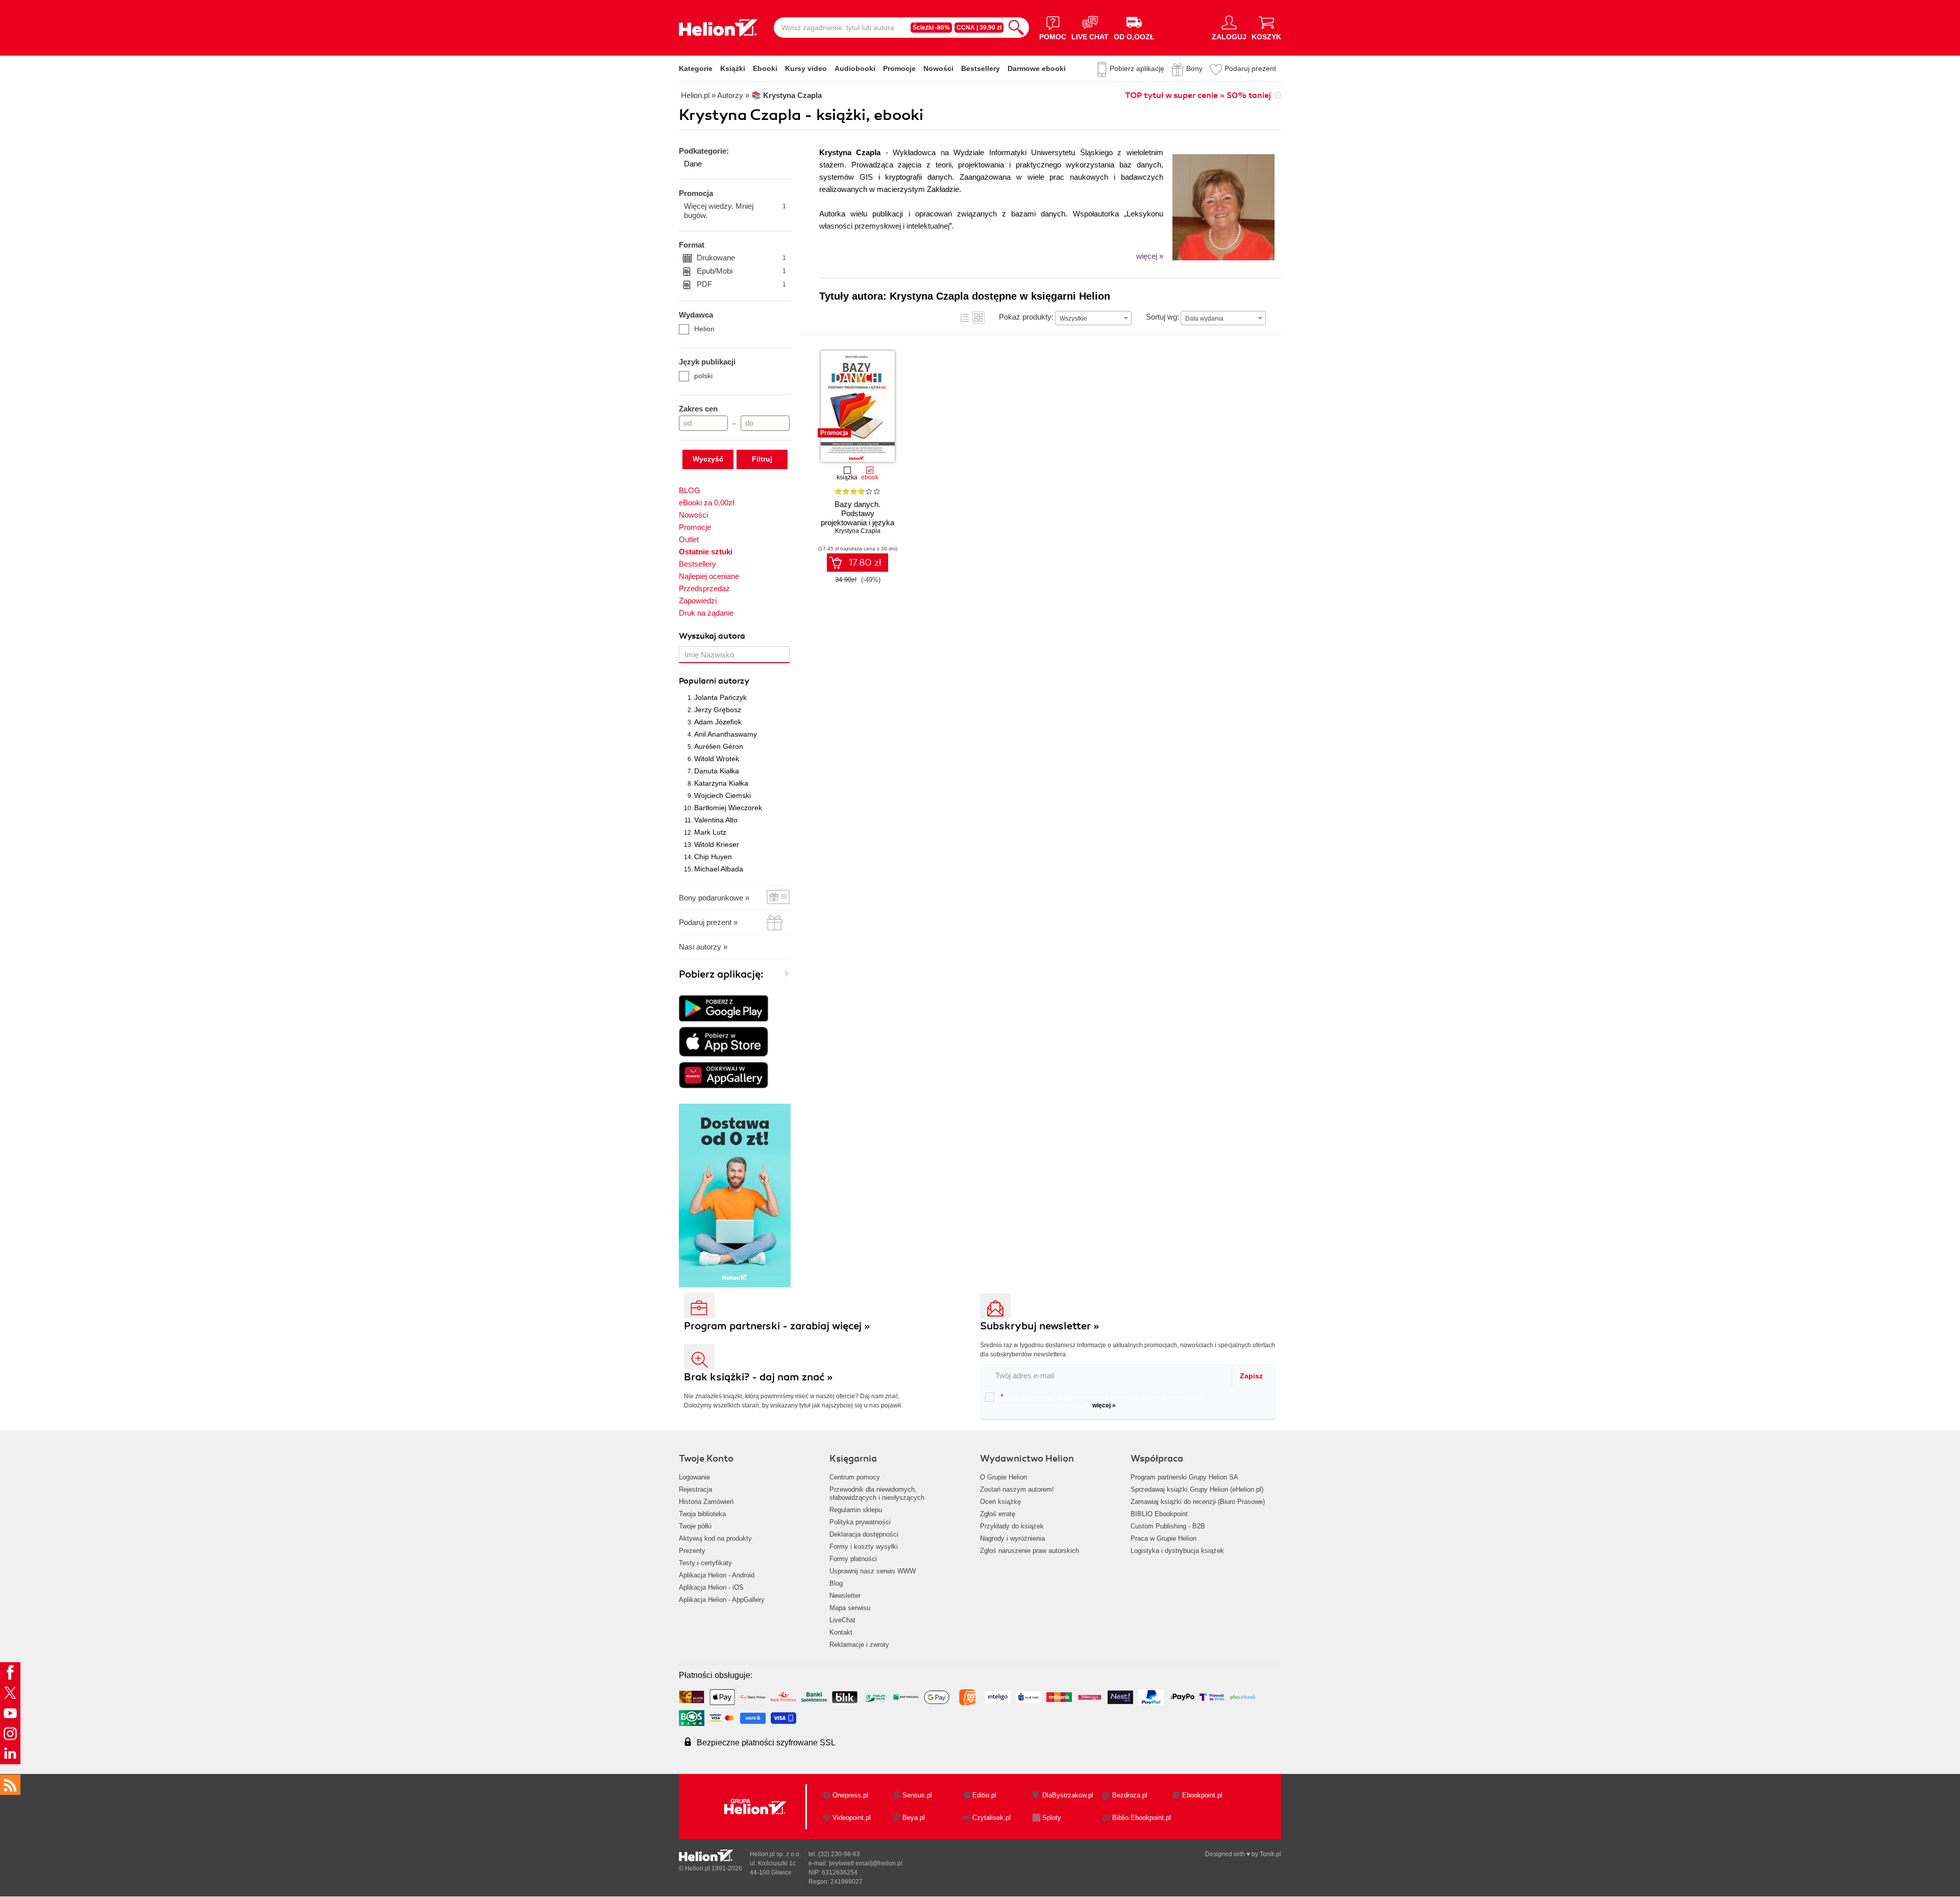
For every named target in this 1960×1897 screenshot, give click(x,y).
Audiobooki (855, 68)
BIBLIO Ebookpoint (1159, 1514)
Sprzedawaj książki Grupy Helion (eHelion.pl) (1197, 1489)
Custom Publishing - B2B (1168, 1526)
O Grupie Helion (1003, 1477)
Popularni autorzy (714, 681)
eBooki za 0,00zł (706, 503)
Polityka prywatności (860, 1522)
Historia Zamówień (706, 1502)
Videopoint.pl (852, 1818)
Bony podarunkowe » (714, 898)
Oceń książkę (1000, 1502)
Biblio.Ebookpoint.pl (1142, 1818)
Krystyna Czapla (858, 531)
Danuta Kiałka (717, 771)
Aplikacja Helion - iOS (711, 1587)
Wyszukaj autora (712, 636)
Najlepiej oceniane (709, 576)
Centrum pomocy (855, 1477)
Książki (733, 68)
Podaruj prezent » (708, 922)
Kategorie (696, 68)
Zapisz (1251, 1376)
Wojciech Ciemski (722, 795)
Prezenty (692, 1551)
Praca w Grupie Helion (1163, 1538)
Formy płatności (853, 1559)
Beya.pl (914, 1818)
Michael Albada (719, 869)
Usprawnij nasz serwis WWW (873, 1571)
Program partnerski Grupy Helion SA (1184, 1477)
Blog (836, 1583)
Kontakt (841, 1632)
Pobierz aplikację (1137, 68)
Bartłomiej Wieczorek (728, 808)
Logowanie (694, 1477)
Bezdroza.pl (1130, 1795)
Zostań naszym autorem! (1017, 1489)
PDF (741, 284)
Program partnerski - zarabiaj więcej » (777, 1326)
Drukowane (741, 258)
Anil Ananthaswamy (726, 734)
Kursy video (806, 68)
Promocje (899, 68)
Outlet (689, 539)
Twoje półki (695, 1526)
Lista (965, 318)
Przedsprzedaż (704, 588)
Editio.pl (984, 1795)
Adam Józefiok (718, 722)
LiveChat (842, 1620)
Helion (704, 329)
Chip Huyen (713, 857)
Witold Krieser (717, 844)
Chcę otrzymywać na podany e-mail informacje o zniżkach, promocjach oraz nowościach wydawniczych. (1101, 1401)
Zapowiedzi (698, 601)
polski (703, 376)
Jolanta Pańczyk (720, 697)
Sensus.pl (917, 1795)
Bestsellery (981, 68)
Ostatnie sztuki (706, 552)
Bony (1194, 68)
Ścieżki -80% (931, 28)
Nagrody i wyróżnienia (1012, 1538)
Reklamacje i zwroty (859, 1645)
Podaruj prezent (1250, 68)
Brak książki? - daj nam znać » (758, 1377)
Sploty (1052, 1818)
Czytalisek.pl (991, 1818)
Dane (693, 164)
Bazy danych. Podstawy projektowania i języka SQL (857, 518)
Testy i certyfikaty (705, 1563)
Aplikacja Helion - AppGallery (722, 1600)
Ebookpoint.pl (1202, 1795)
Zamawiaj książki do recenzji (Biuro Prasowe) (1198, 1502)
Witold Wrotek (717, 759)
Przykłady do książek (1012, 1526)
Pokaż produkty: (1026, 317)
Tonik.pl (1270, 1854)
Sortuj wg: (1162, 317)
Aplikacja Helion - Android (717, 1575)
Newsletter (845, 1596)
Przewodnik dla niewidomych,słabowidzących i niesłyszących (877, 1493)
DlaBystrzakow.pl (1068, 1795)
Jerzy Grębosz (718, 710)
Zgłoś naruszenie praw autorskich (1030, 1551)
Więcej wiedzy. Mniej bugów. (735, 211)
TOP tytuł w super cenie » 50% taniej (1198, 95)
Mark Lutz (710, 832)
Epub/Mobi (741, 271)
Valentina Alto (716, 820)
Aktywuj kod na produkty (715, 1538)
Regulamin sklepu (856, 1510)
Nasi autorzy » (703, 947)
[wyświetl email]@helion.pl (866, 1863)
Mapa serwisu (850, 1608)
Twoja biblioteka (702, 1514)
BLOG (690, 490)
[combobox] (1093, 318)
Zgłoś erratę (998, 1514)
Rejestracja (695, 1489)
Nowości (938, 68)
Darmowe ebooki (1037, 68)
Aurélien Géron (719, 746)
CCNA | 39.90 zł (979, 28)
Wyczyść (708, 459)
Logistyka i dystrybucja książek (1177, 1551)
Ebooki (765, 68)
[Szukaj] (1016, 28)
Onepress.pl (850, 1795)
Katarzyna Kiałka (721, 783)
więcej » (1104, 1405)
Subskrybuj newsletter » (1040, 1326)
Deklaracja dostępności (864, 1534)
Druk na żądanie (706, 613)
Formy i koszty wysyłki (864, 1547)
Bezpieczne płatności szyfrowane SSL (766, 1743)
